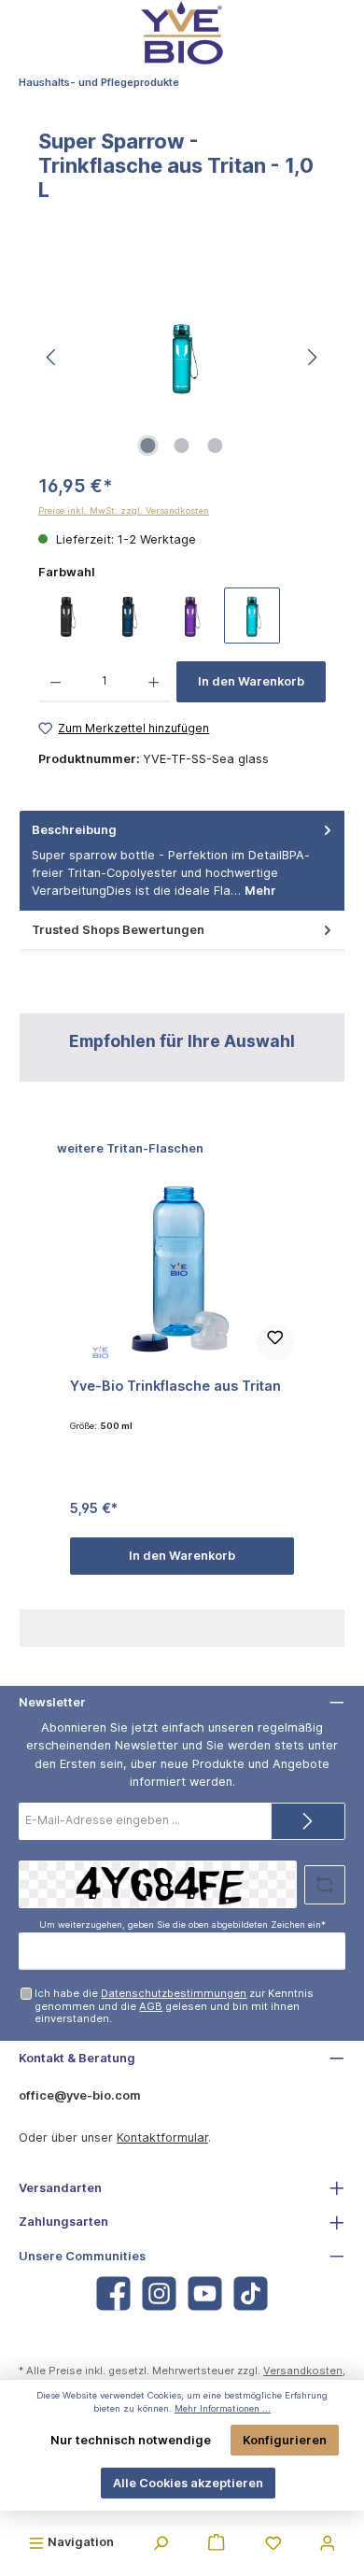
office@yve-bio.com (80, 2095)
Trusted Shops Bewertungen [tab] (118, 930)
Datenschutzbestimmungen (174, 1993)
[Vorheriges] (52, 357)
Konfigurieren (285, 2440)
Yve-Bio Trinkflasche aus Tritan (175, 1386)
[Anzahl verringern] (56, 682)
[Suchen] (161, 2541)
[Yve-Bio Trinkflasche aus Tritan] (182, 1270)
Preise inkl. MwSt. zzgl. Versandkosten (124, 510)
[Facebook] (113, 2293)
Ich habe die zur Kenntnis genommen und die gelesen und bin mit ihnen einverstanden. (174, 2006)
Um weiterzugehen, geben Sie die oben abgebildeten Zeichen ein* (182, 1925)
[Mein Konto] (328, 2541)
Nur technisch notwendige (131, 2440)
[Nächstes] (312, 357)
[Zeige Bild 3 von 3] (216, 446)
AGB (151, 2006)
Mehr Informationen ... (223, 2408)
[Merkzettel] (273, 2541)
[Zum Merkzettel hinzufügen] (275, 1342)
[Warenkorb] (217, 2541)
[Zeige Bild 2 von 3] (182, 446)
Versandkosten (303, 2371)
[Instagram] (159, 2293)
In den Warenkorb (251, 681)
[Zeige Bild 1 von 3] (148, 446)
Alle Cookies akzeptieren (188, 2483)
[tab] (182, 861)
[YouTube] (205, 2293)
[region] (182, 357)
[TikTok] (251, 2293)
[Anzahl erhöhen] (154, 682)
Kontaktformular (162, 2137)
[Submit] (308, 1821)
